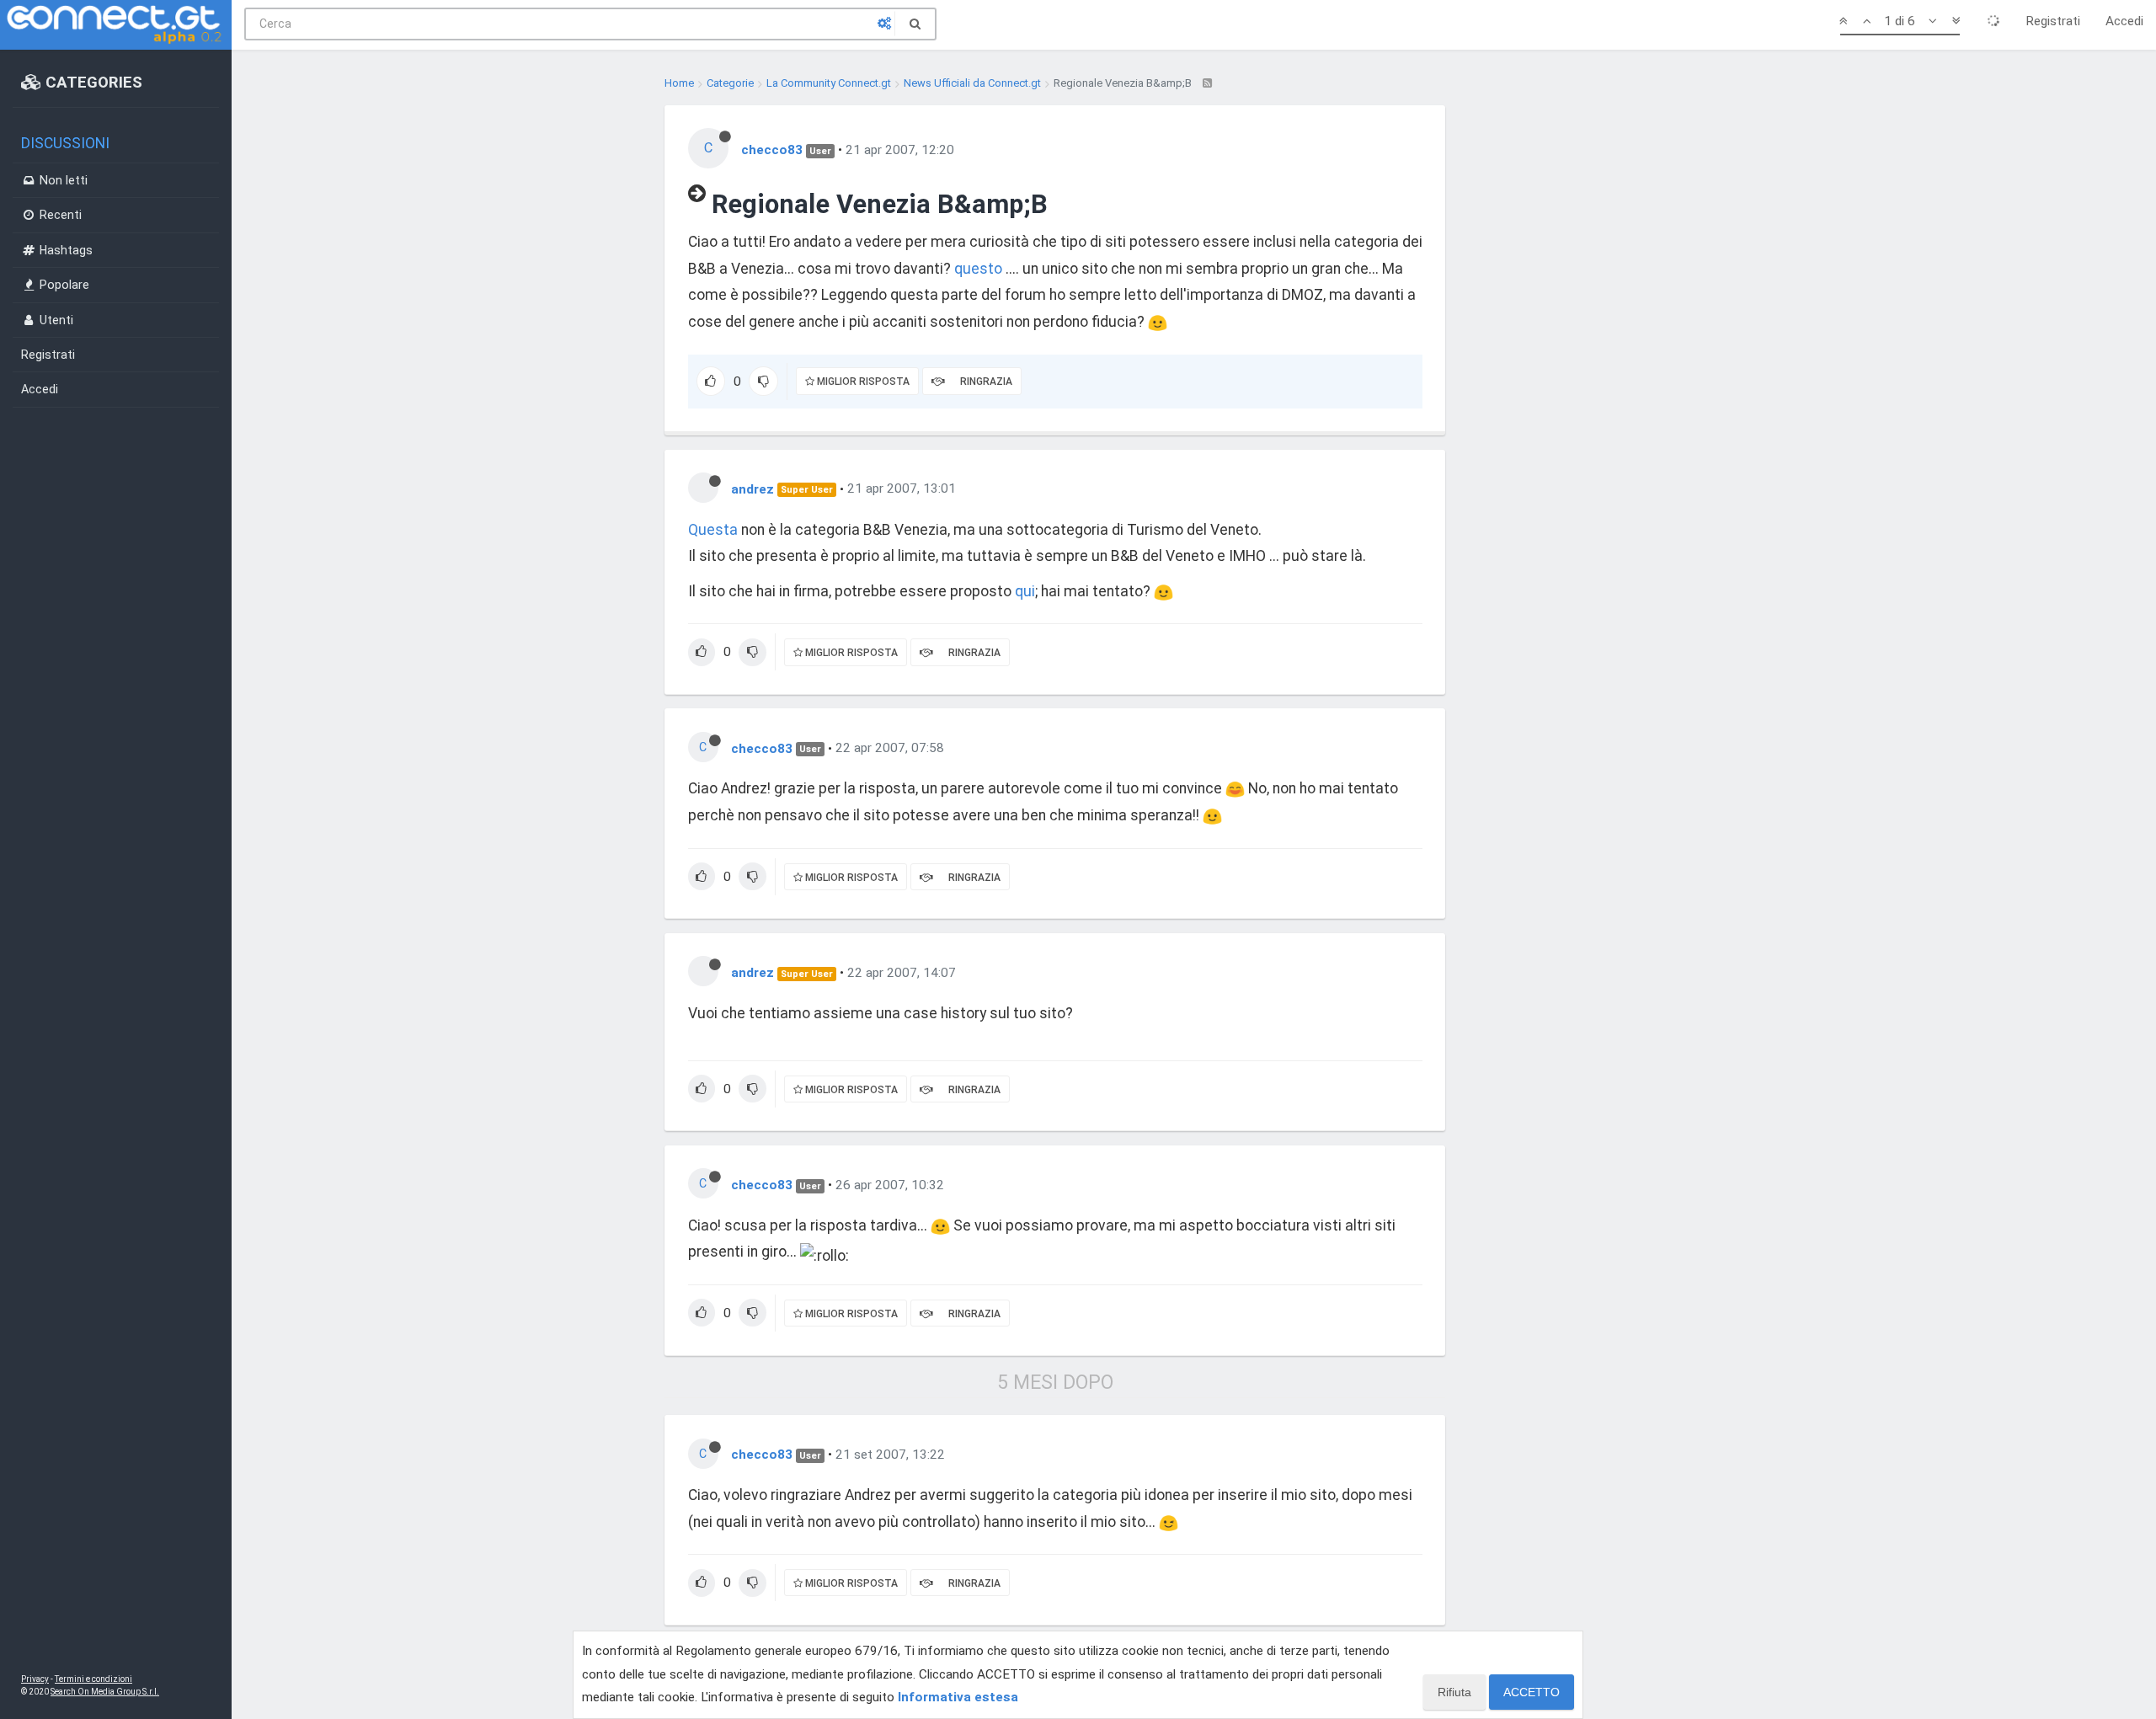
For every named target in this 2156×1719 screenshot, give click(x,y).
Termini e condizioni (93, 1679)
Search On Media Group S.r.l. (105, 1692)
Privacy (35, 1679)
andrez (752, 488)
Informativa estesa (958, 1697)
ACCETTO (1532, 1692)
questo (978, 269)
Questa (713, 530)
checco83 (772, 150)
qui (1025, 591)
